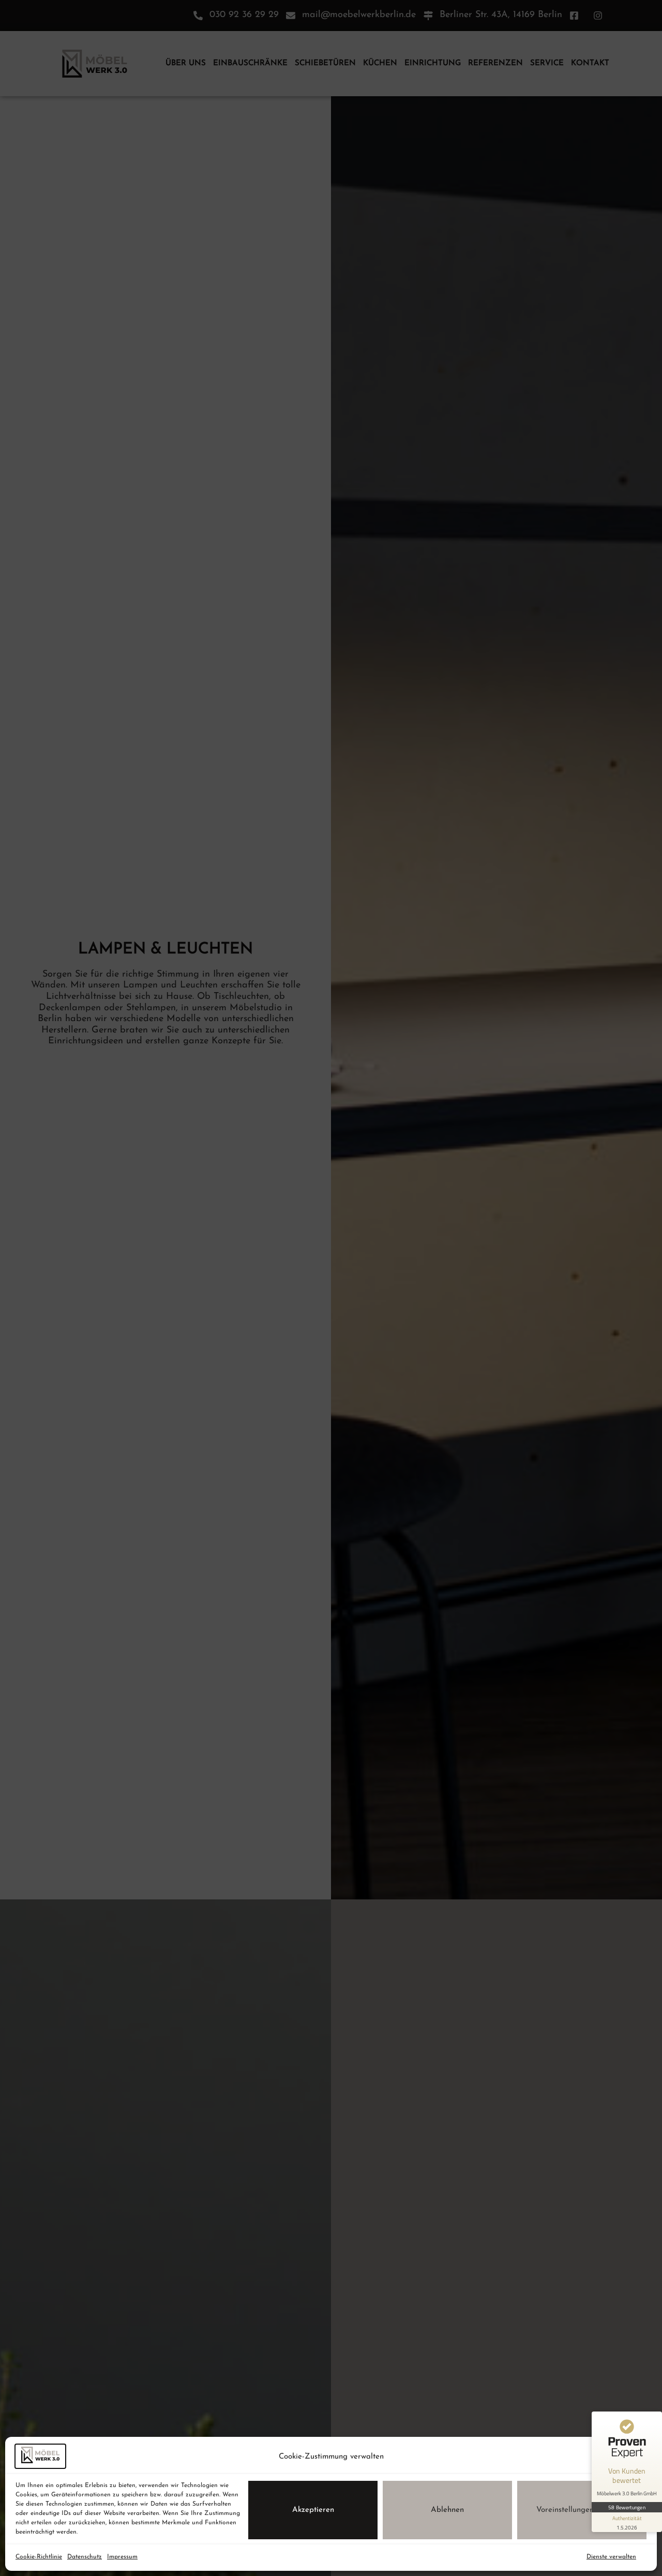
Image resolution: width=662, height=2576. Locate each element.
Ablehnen (447, 2510)
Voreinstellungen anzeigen (582, 2510)
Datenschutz (85, 2557)
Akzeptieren (313, 2510)
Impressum (122, 2557)
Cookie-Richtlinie (39, 2557)
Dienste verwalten (611, 2557)
